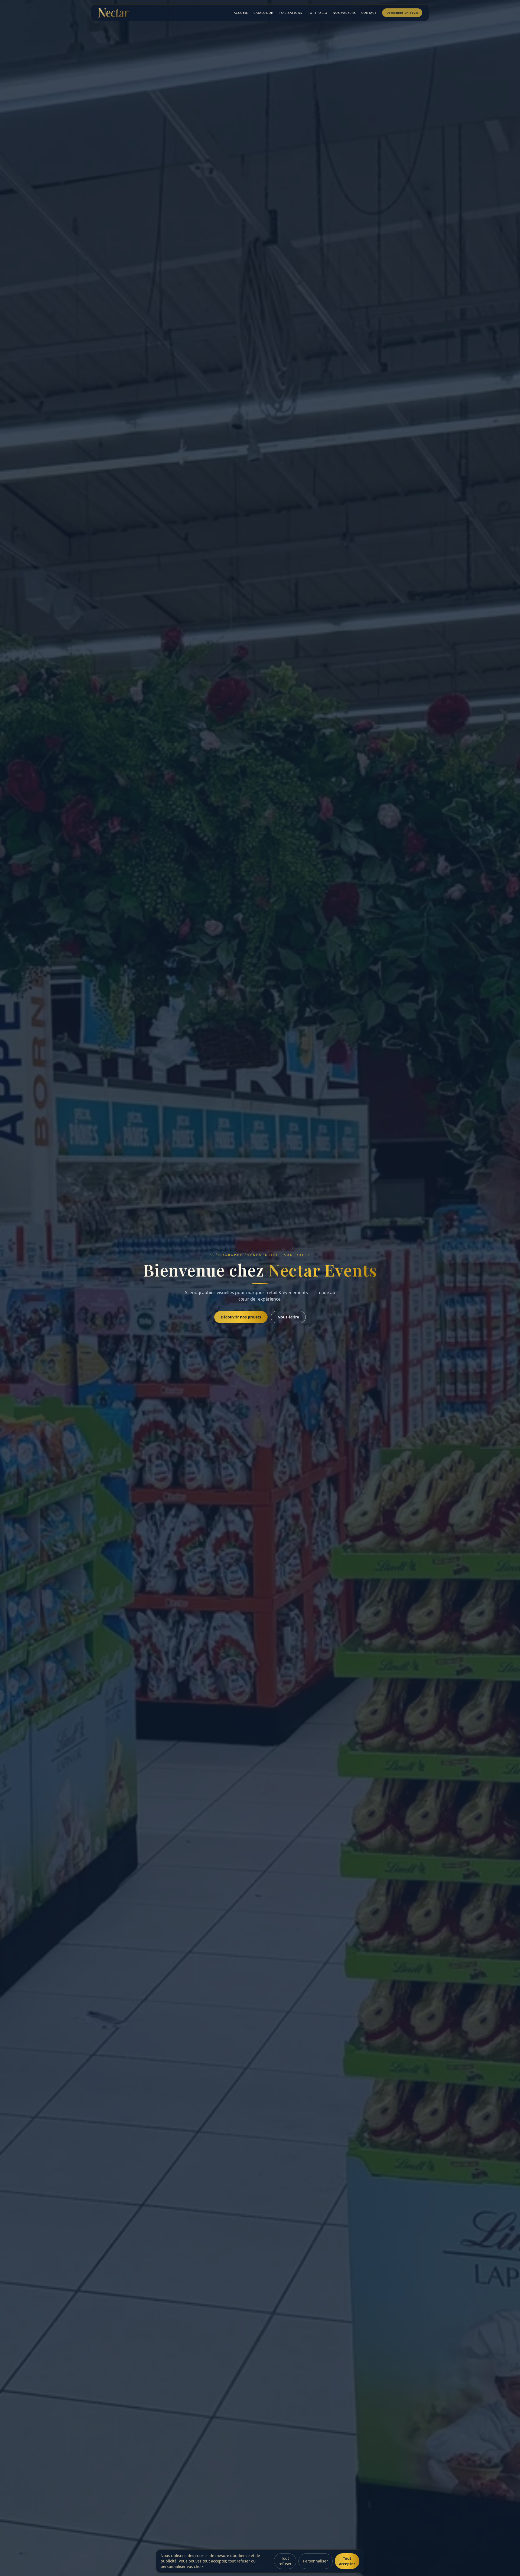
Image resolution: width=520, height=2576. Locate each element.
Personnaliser (316, 2561)
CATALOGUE (263, 13)
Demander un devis (402, 13)
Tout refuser (285, 2561)
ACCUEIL (241, 13)
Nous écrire (288, 1317)
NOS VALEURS (344, 13)
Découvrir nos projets (241, 1317)
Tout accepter (347, 2561)
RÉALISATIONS (290, 13)
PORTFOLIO (318, 13)
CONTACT (369, 13)
